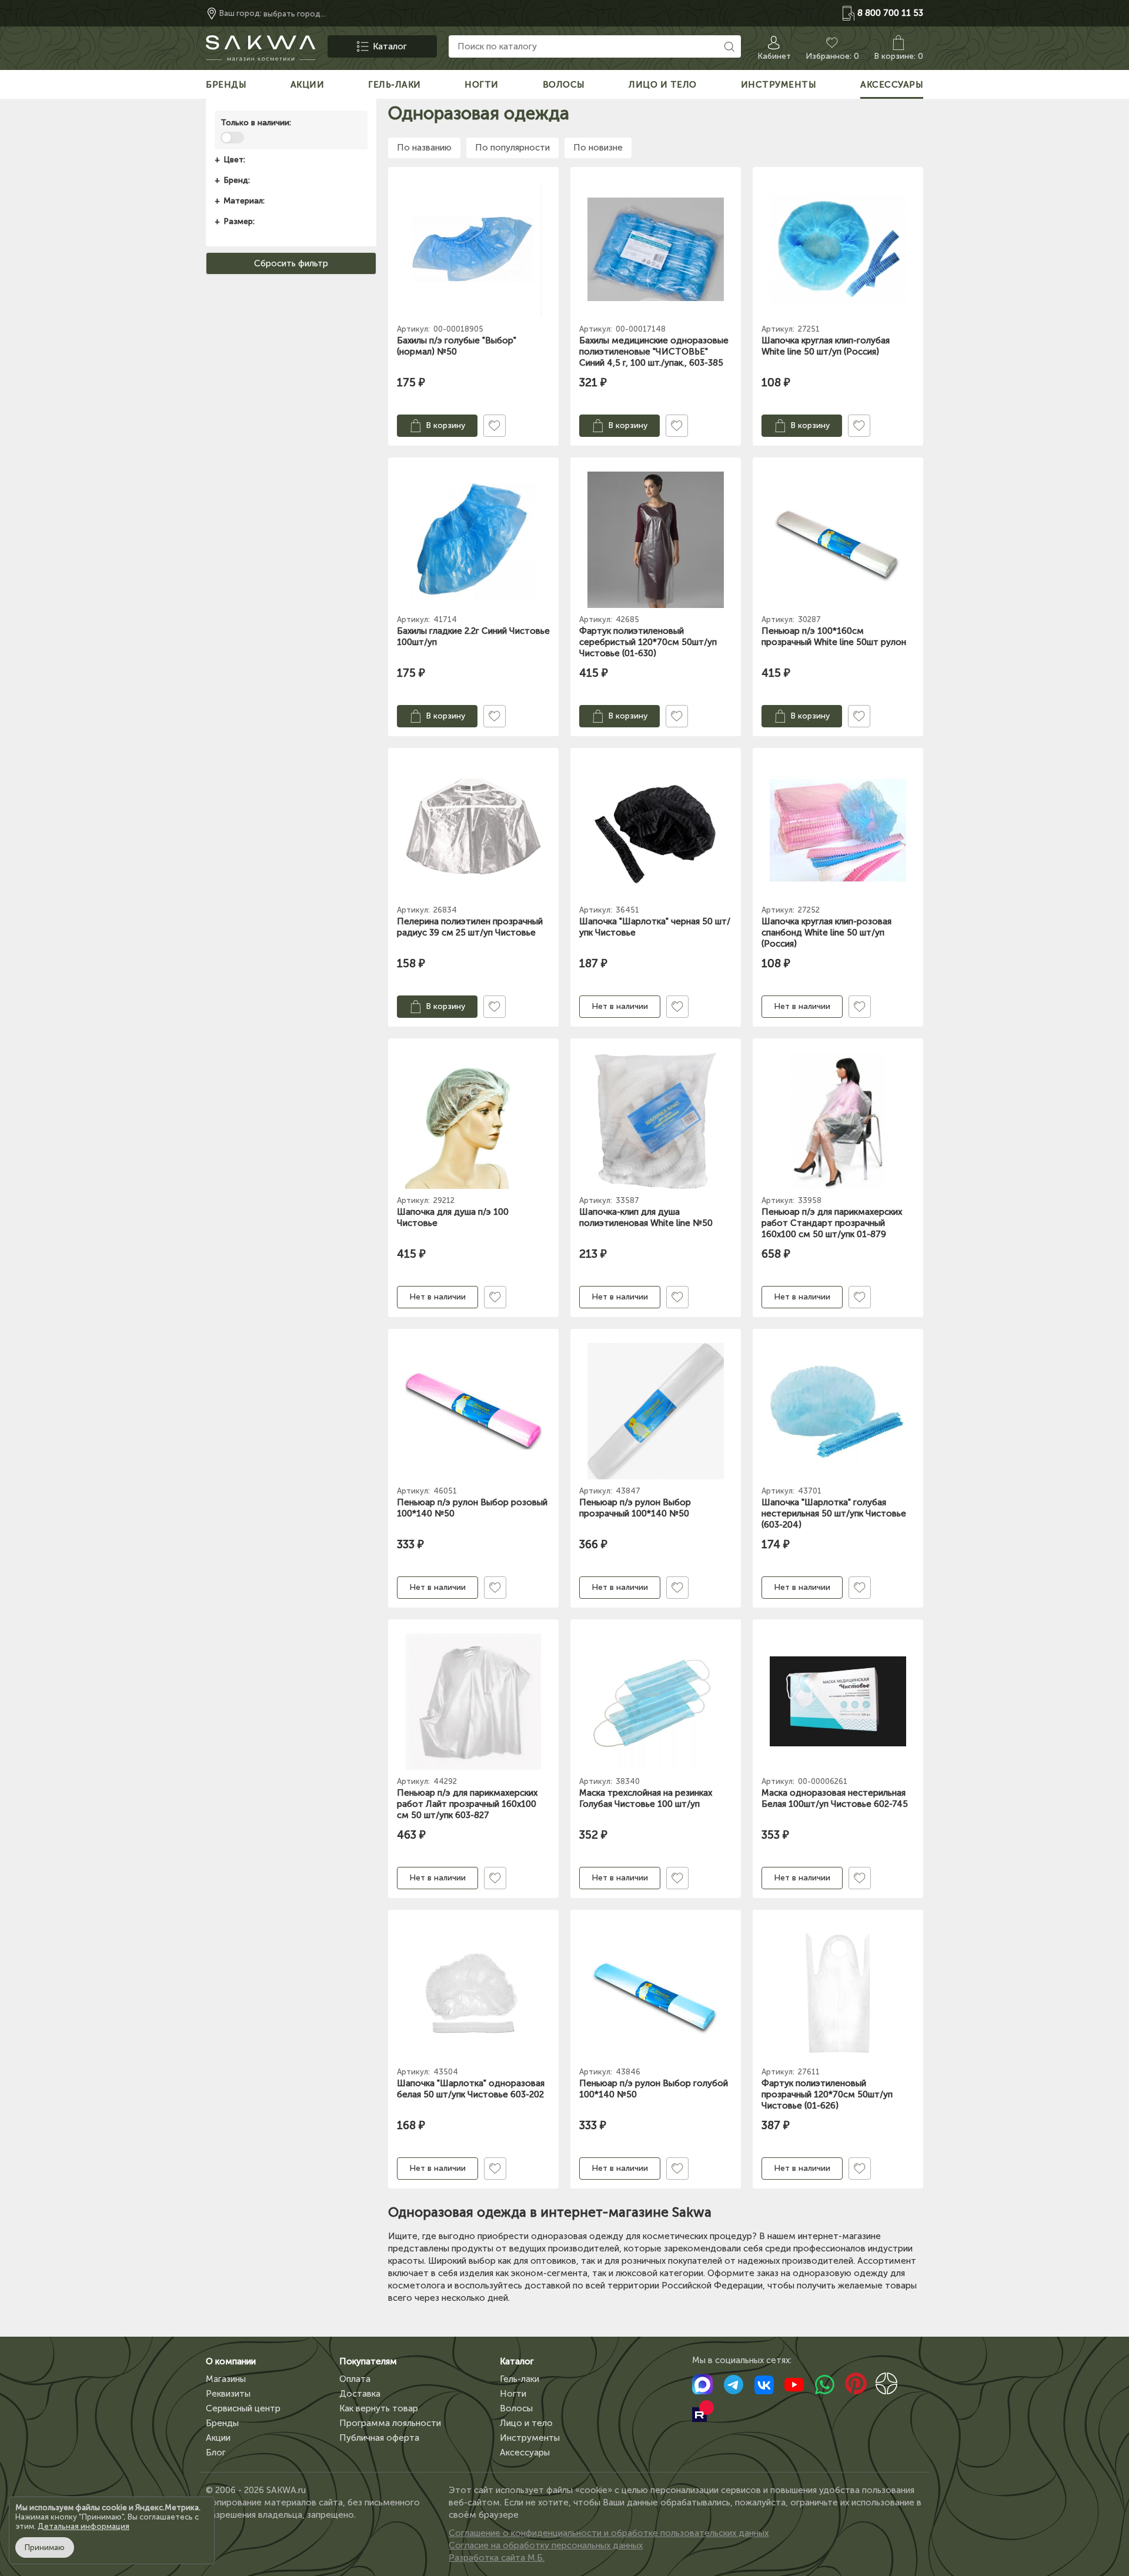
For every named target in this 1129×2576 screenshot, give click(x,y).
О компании (231, 2361)
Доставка (360, 2394)
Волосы (516, 2408)
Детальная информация (83, 2526)
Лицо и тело (526, 2423)
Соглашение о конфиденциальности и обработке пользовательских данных (609, 2533)
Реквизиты (228, 2394)
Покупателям (368, 2361)
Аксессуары (525, 2453)
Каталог (517, 2361)
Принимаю (45, 2547)
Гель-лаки (520, 2379)
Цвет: (234, 160)
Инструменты (530, 2438)
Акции (218, 2438)
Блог (216, 2453)
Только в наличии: (256, 123)
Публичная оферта (379, 2438)
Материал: (244, 201)
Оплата (355, 2379)
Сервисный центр (243, 2408)
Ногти (513, 2394)
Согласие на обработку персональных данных (546, 2545)
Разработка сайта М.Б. (497, 2558)
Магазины (226, 2379)
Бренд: (237, 180)
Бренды (222, 2423)
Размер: (239, 221)
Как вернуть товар (379, 2408)
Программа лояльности (390, 2423)
